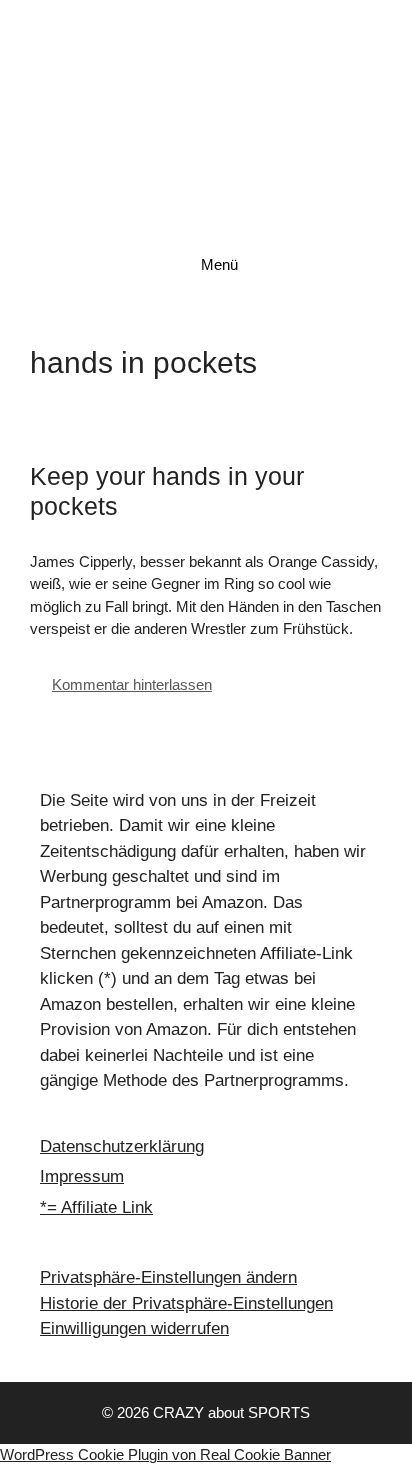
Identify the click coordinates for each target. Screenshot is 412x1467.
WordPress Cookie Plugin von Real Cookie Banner (165, 1454)
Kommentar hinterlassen (132, 684)
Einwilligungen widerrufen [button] (134, 1328)
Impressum (82, 1176)
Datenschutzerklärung (122, 1146)
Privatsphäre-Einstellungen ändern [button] (168, 1277)
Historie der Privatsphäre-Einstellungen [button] (186, 1303)
